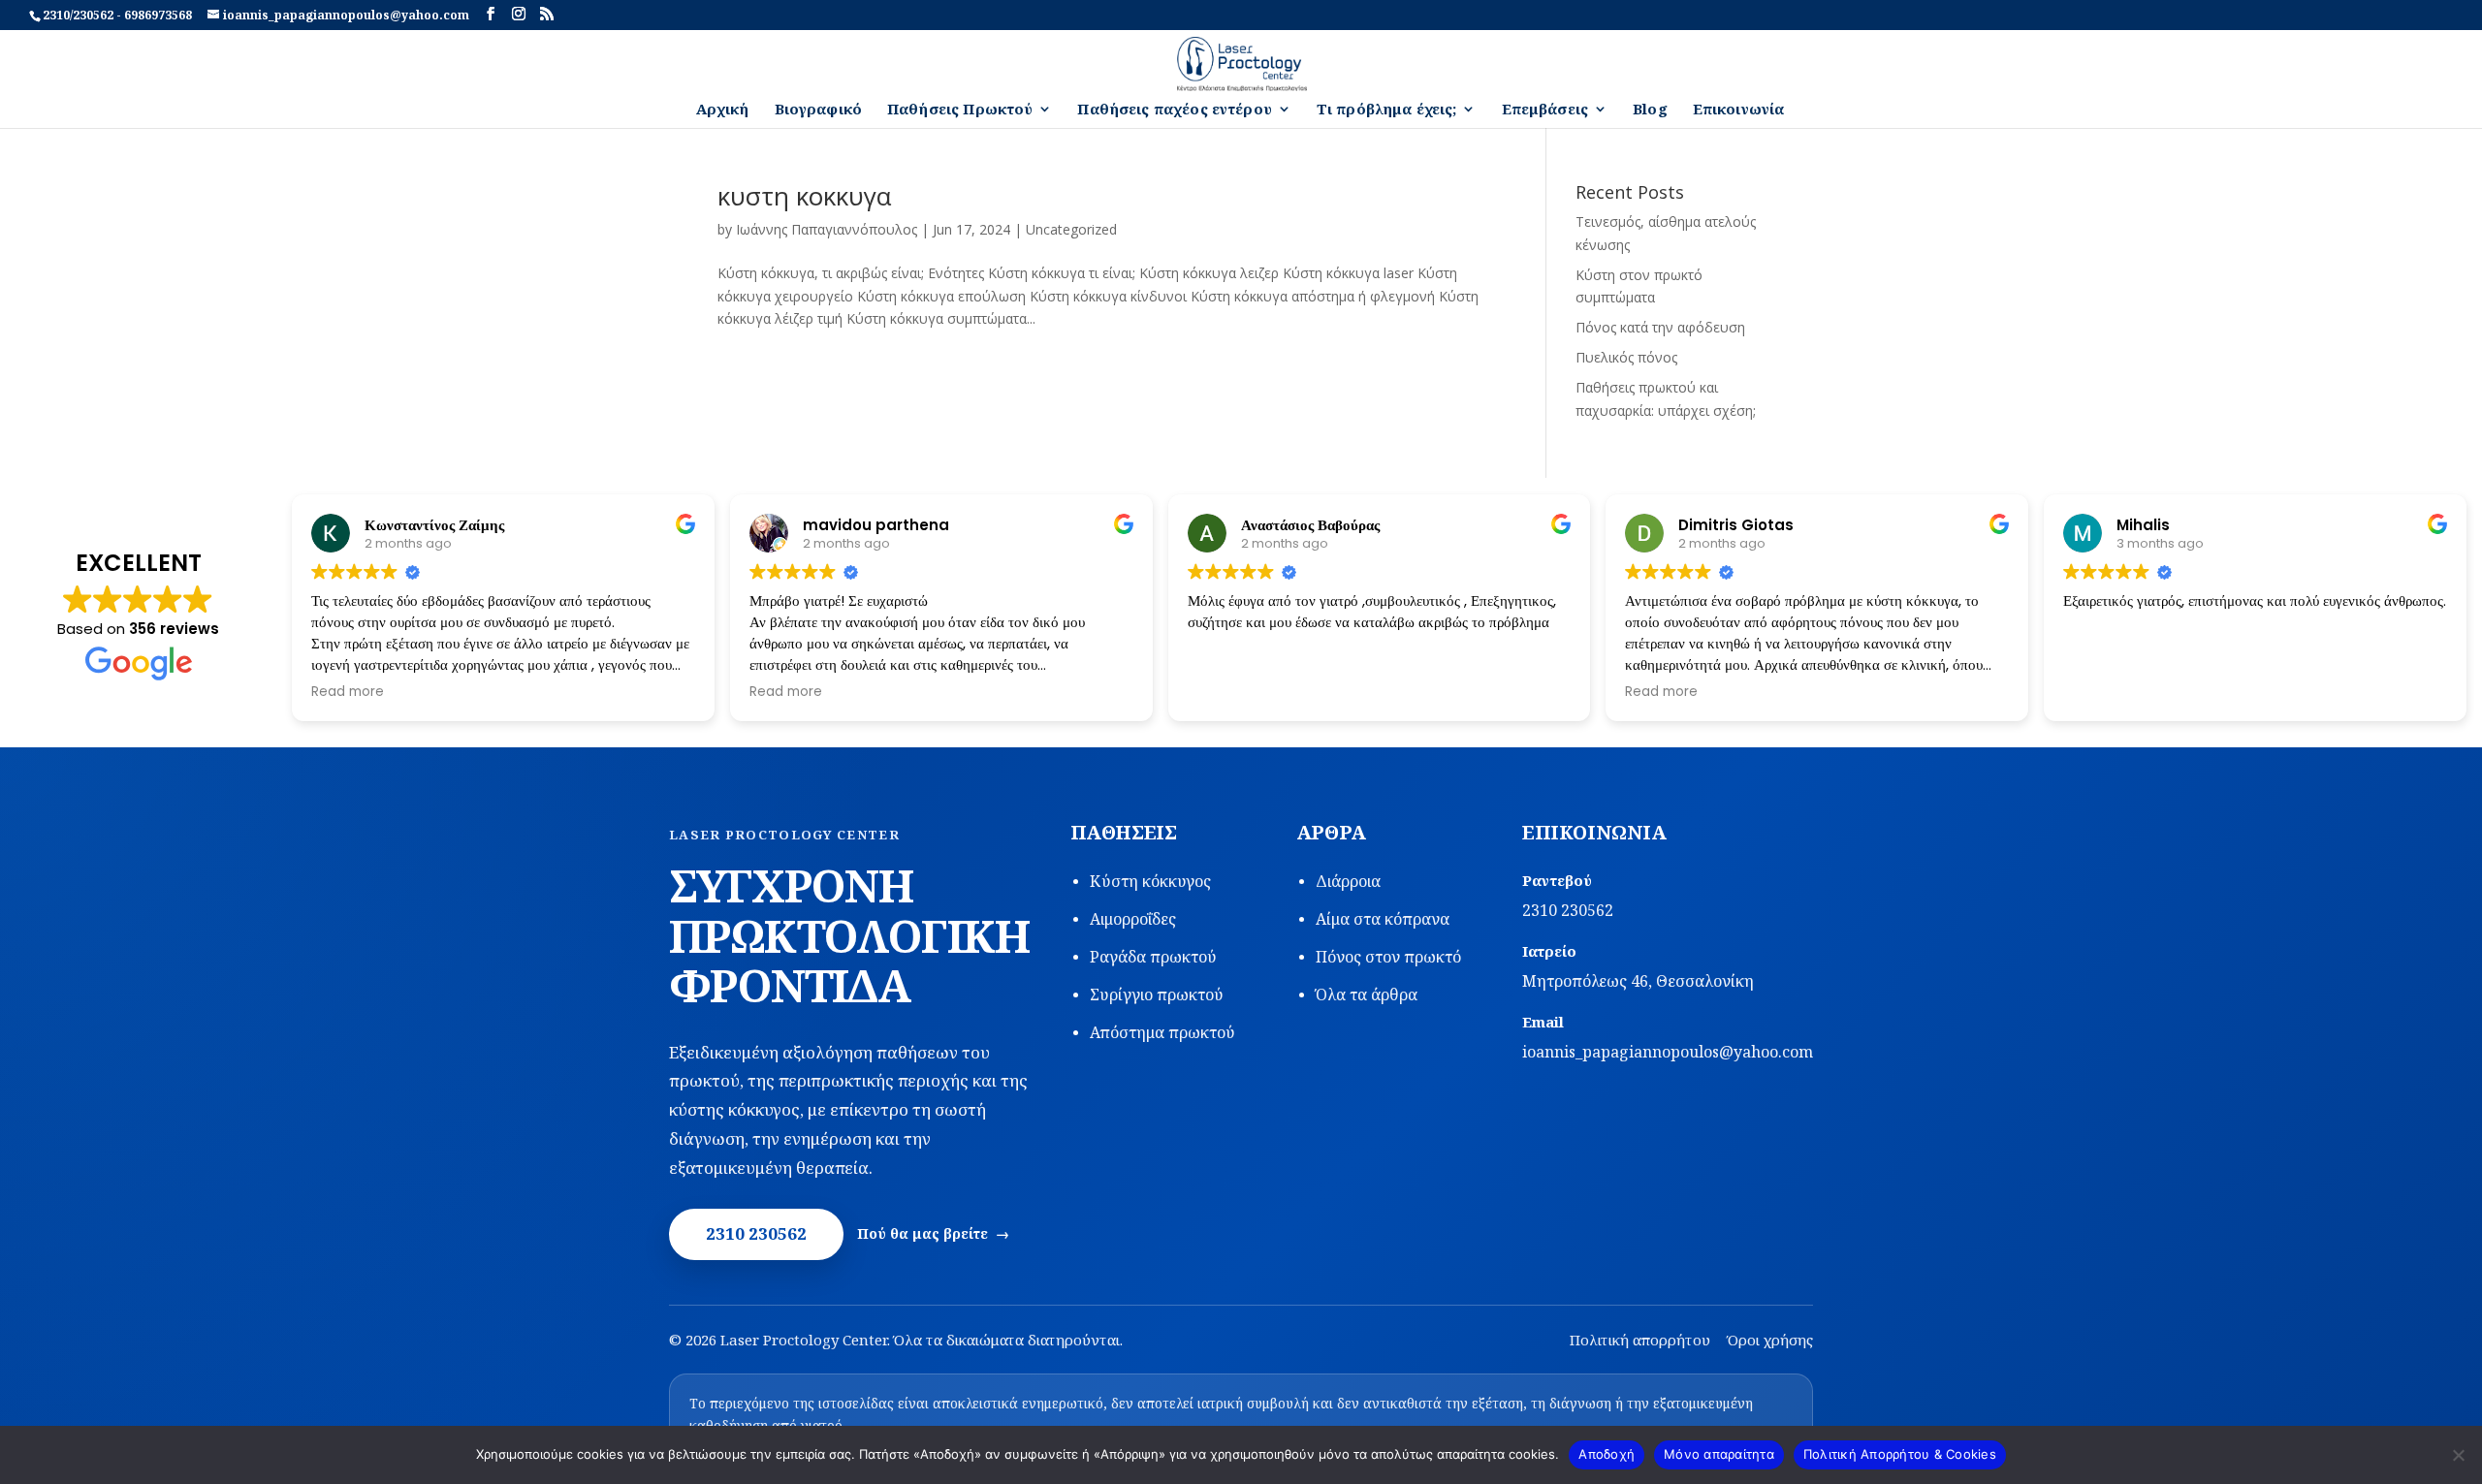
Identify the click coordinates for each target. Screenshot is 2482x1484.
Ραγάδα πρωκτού (1153, 957)
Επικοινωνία (1739, 110)
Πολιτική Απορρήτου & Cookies (1900, 1454)
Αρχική (723, 110)
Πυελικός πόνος (1626, 357)
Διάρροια (1348, 881)
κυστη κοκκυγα (804, 196)
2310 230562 (756, 1233)
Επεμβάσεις (1545, 110)
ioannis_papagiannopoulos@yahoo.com (1668, 1052)
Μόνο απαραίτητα (1719, 1454)
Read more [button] (348, 692)
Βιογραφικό (819, 110)
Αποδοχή (1607, 1454)
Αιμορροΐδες (1133, 919)
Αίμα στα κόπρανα (1383, 919)
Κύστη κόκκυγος (1150, 881)
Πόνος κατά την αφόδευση (1660, 327)
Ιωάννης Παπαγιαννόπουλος (827, 229)
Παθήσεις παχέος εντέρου (1174, 110)
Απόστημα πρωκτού (1162, 1032)
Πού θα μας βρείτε (923, 1233)
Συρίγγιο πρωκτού (1157, 995)
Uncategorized (1071, 229)
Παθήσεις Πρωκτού (960, 110)
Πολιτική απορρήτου (1640, 1340)
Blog (1650, 110)
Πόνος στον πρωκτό (1388, 957)
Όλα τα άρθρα (1367, 995)
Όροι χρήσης (1770, 1340)
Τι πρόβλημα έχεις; (1387, 110)
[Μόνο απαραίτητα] (2458, 1455)
